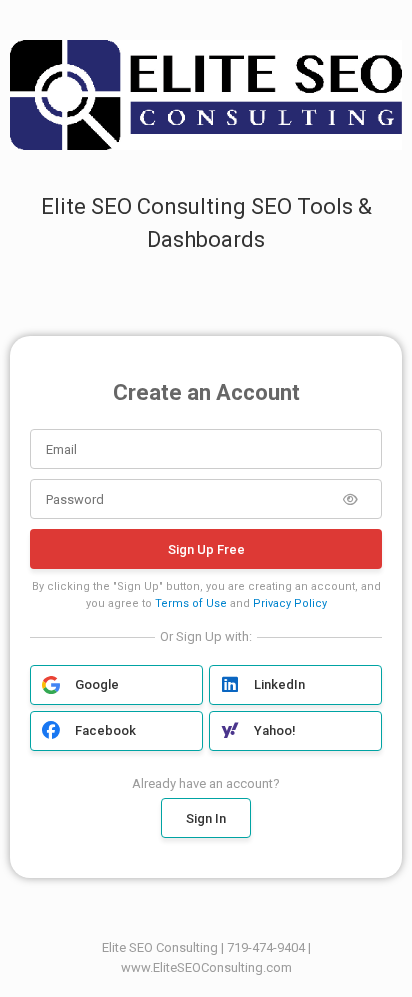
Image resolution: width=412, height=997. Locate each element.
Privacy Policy (290, 603)
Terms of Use (191, 603)
